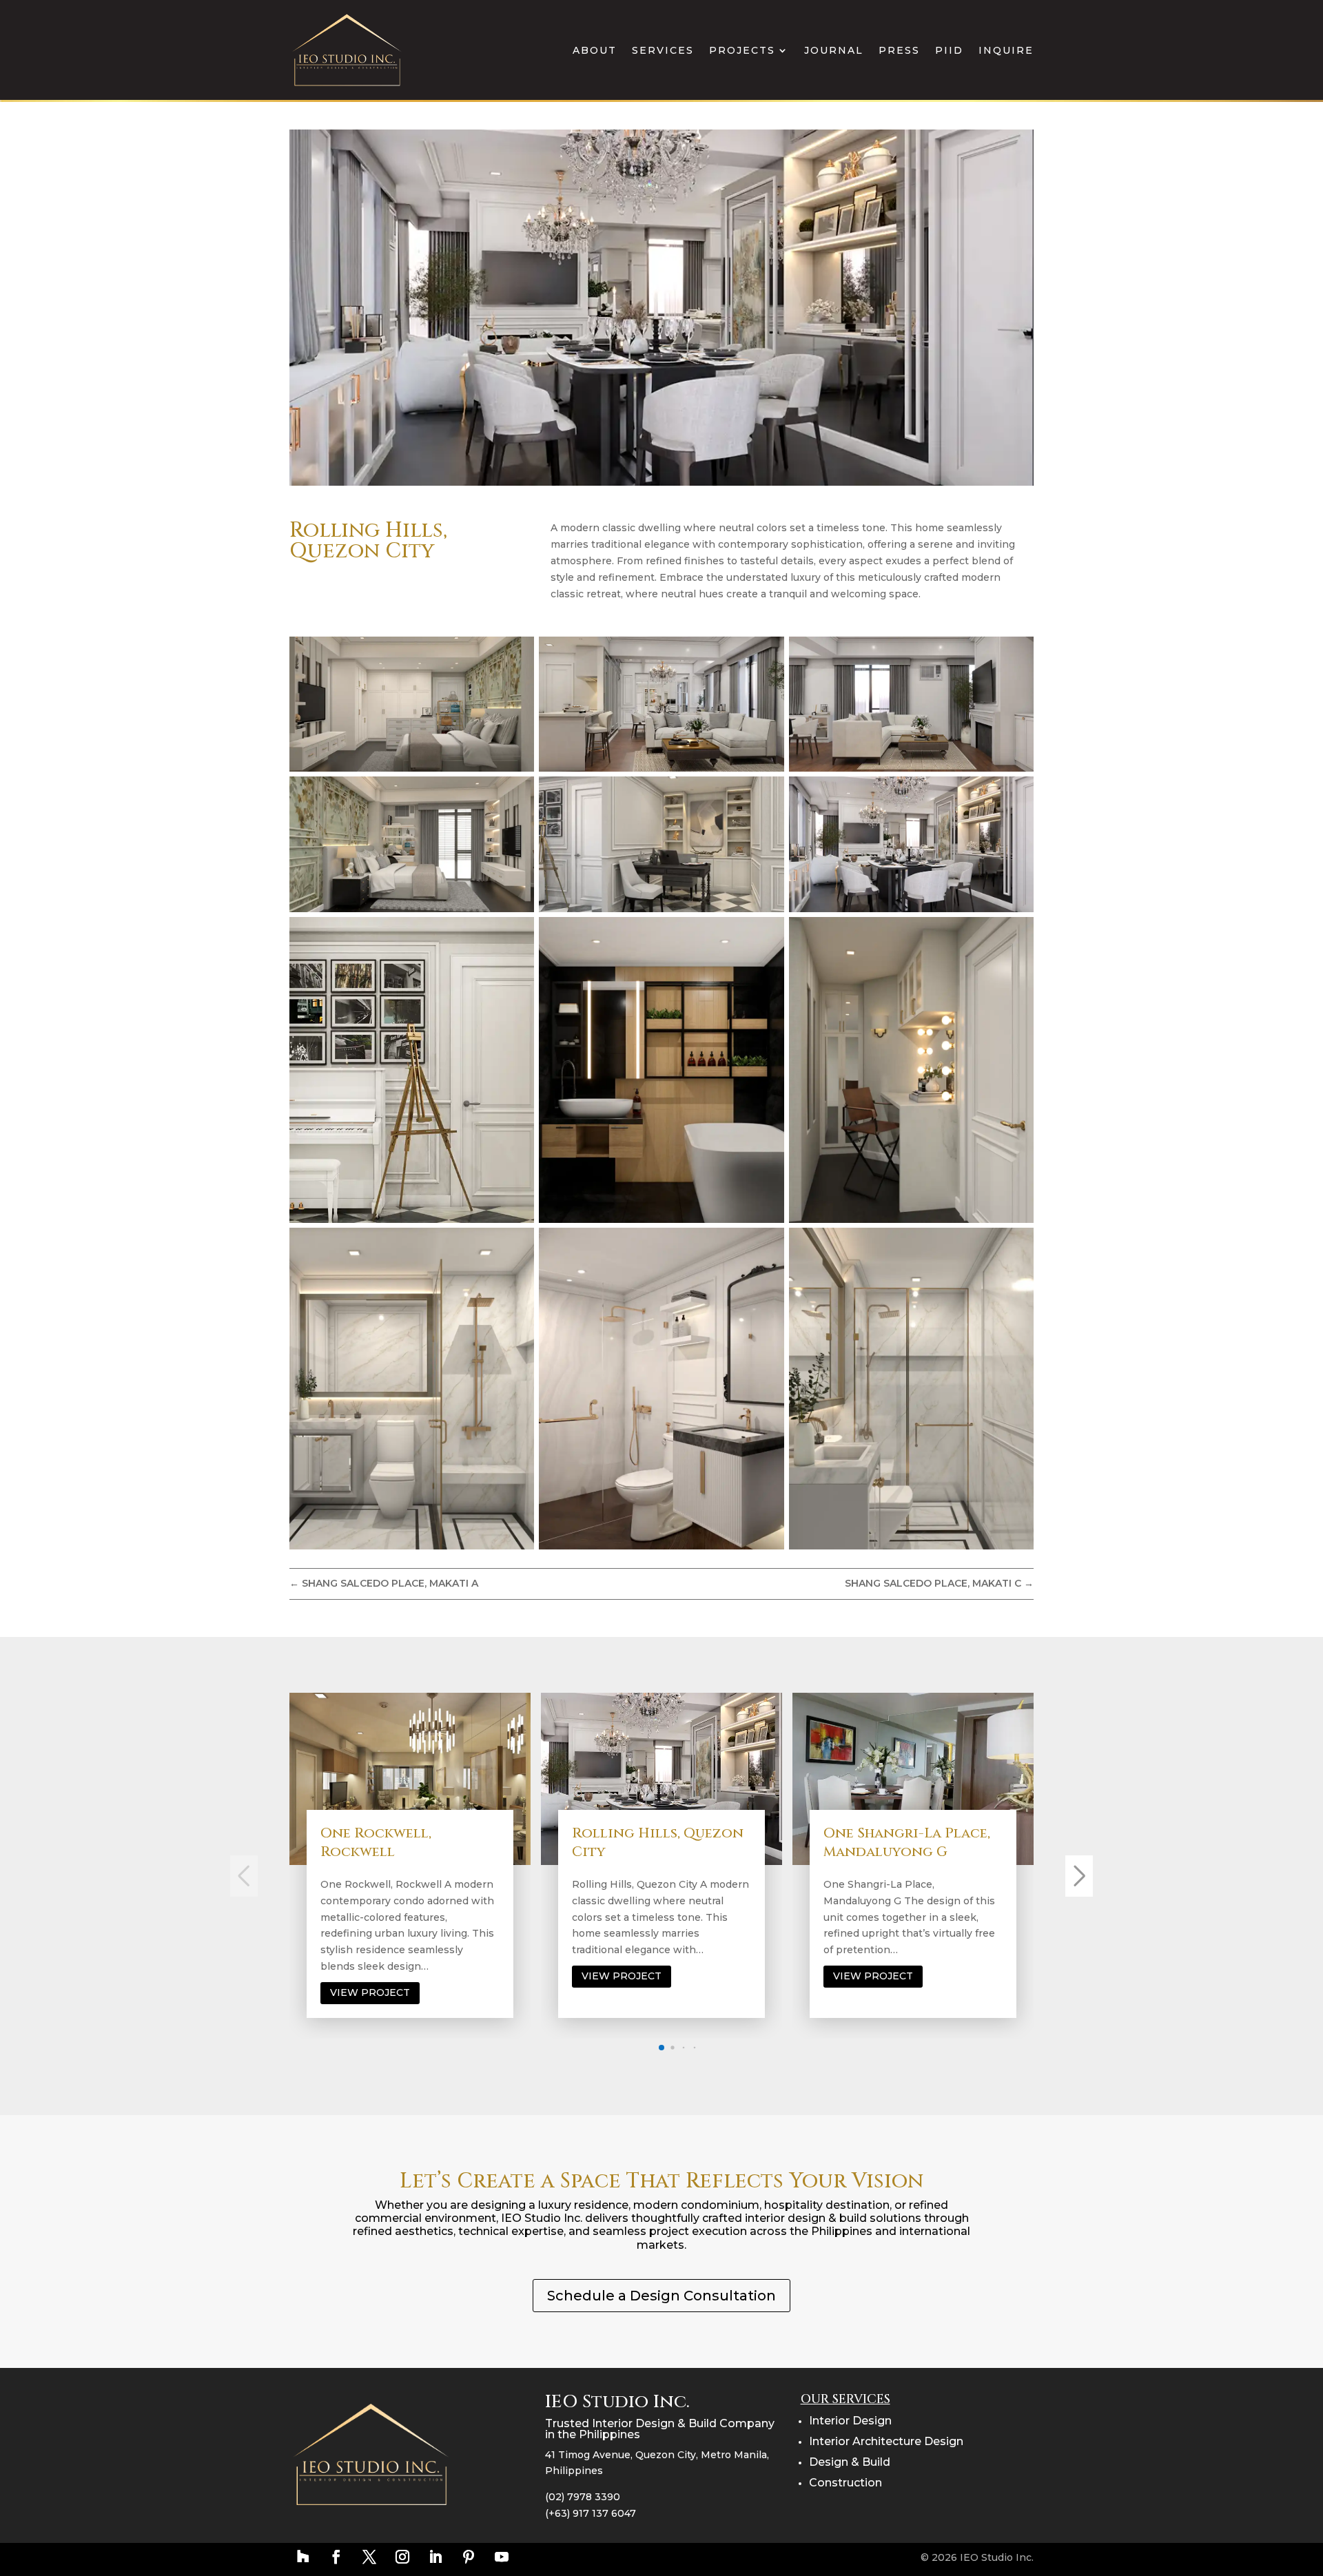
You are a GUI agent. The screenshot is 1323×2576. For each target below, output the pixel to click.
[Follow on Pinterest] (469, 2557)
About (595, 50)
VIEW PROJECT (370, 1992)
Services (663, 50)
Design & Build (850, 2462)
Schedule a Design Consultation (661, 2296)
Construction (845, 2483)
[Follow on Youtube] (502, 2557)
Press (899, 50)
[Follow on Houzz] (303, 2557)
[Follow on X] (369, 2557)
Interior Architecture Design (886, 2441)
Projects (742, 50)
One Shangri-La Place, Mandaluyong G (907, 1842)
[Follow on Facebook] (336, 2557)
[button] (661, 2048)
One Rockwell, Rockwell (376, 1842)
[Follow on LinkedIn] (435, 2557)
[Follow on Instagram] (402, 2557)
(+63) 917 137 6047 (591, 2513)
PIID (949, 50)
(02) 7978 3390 (583, 2497)
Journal (834, 50)
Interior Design (850, 2421)
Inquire (1006, 50)
